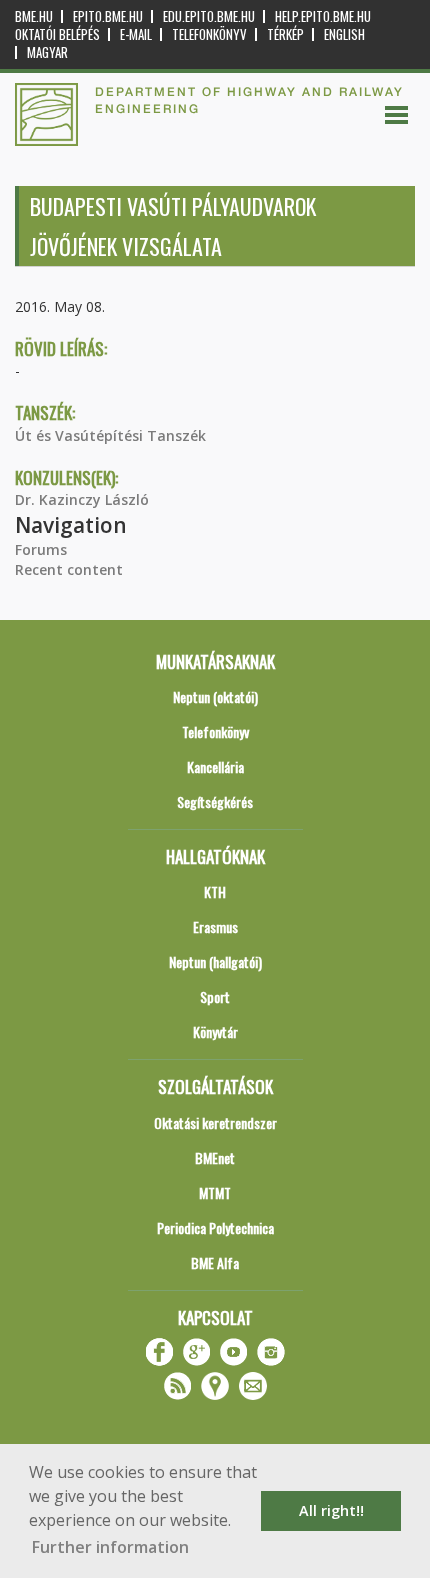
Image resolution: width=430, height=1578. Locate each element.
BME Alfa (215, 1262)
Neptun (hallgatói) (215, 961)
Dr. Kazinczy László (82, 499)
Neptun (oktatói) (215, 696)
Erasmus (215, 926)
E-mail (136, 34)
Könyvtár (215, 1031)
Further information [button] (110, 1547)
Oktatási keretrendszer (215, 1122)
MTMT (215, 1192)
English (344, 34)
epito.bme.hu (108, 16)
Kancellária (215, 766)
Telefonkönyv (209, 34)
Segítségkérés (215, 801)
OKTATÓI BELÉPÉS (57, 34)
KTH (215, 891)
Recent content (69, 569)
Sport (215, 996)
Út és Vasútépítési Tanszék (110, 435)
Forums (41, 549)
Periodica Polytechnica (215, 1227)
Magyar (47, 52)
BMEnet (215, 1157)
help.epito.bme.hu (323, 16)
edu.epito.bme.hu (209, 16)
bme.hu (34, 16)
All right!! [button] (331, 1510)
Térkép (285, 34)
